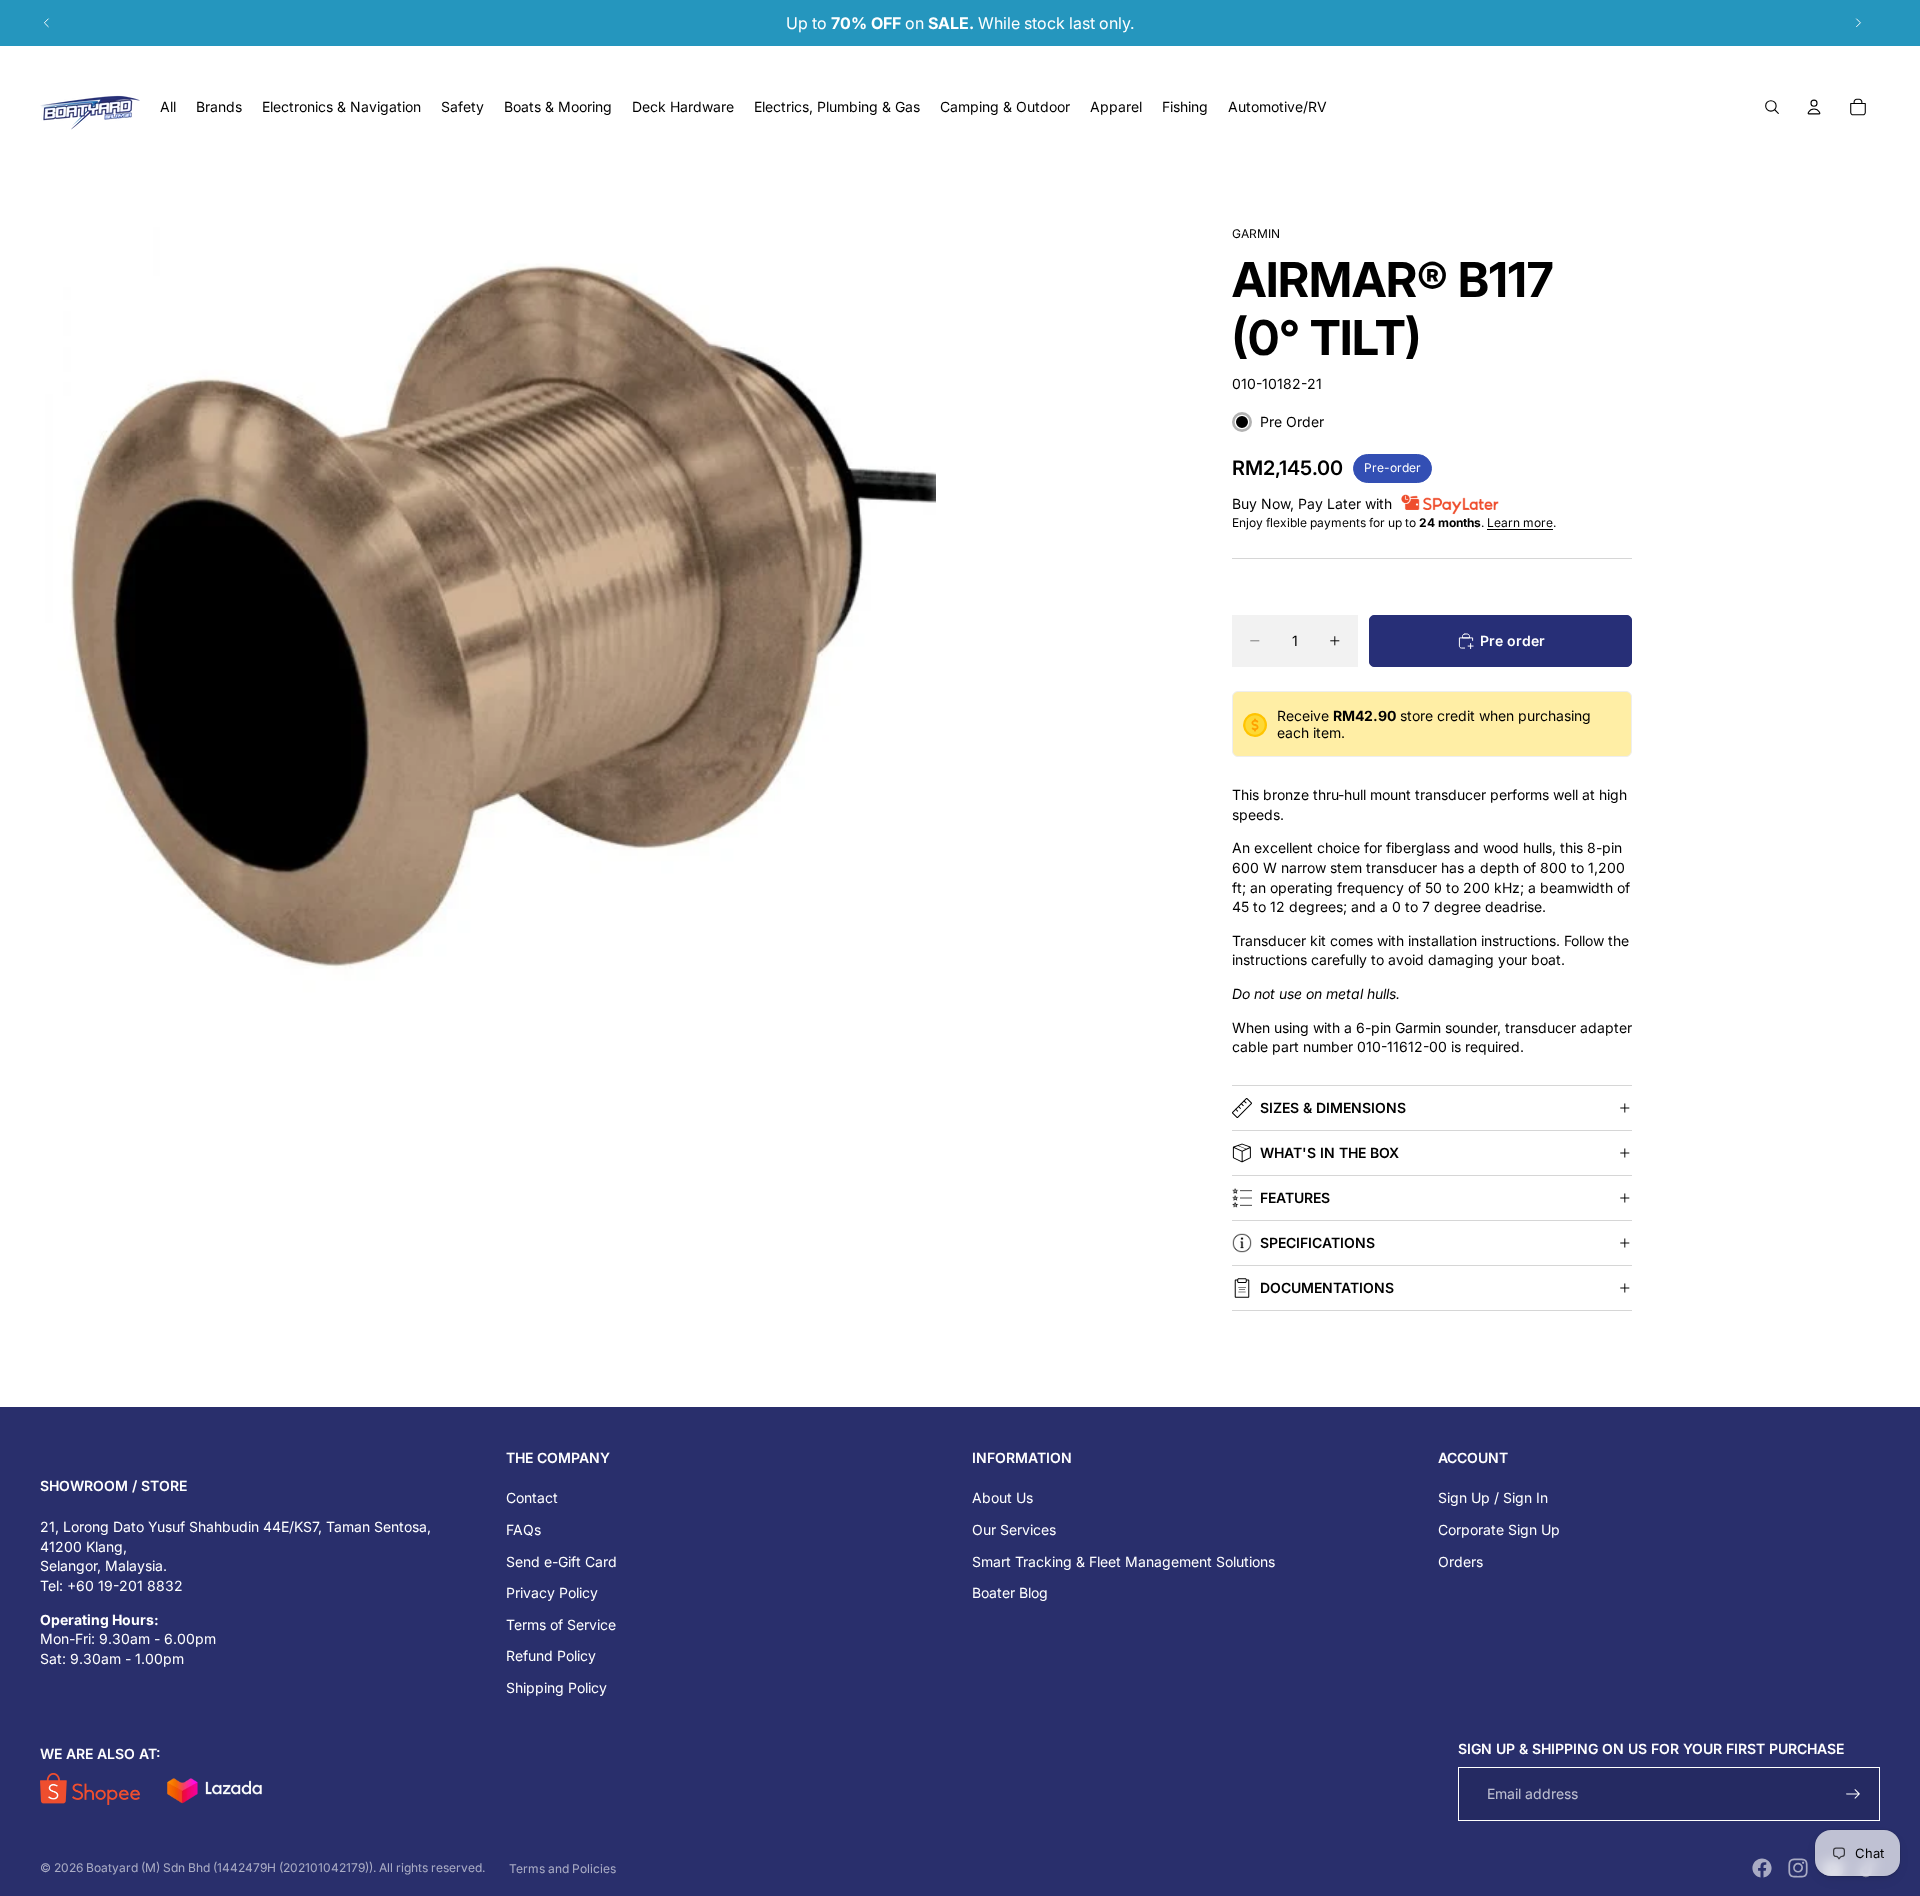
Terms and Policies (562, 1868)
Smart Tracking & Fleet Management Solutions (1123, 1561)
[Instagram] (1798, 1868)
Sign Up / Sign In (1493, 1497)
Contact (532, 1497)
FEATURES (1295, 1197)
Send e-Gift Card (561, 1561)
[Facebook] (1762, 1868)
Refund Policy (551, 1655)
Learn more (1520, 522)
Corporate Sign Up (1499, 1529)
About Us (1002, 1497)
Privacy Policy (552, 1592)
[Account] (1814, 107)
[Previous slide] (47, 23)
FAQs (523, 1529)
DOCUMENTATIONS (1327, 1287)
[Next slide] (1858, 23)
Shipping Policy (556, 1687)
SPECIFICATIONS (1317, 1242)
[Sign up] (1853, 1794)
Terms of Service (561, 1624)
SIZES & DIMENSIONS (1333, 1107)
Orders (1460, 1561)
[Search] (1772, 107)
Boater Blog (1010, 1592)
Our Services (1014, 1529)
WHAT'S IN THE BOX (1329, 1152)
